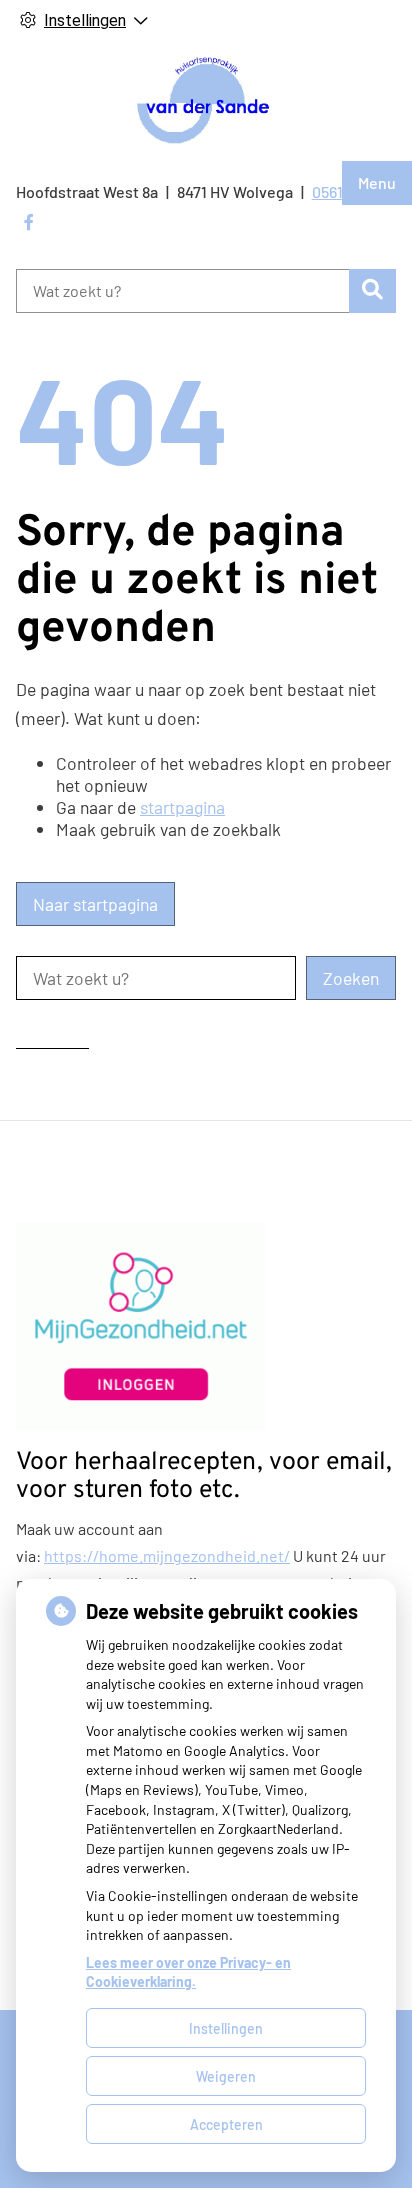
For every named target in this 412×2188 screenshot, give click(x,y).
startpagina (182, 807)
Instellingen (226, 2028)
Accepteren (226, 2124)
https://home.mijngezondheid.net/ (167, 1555)
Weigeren (226, 2076)
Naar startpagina (95, 904)
